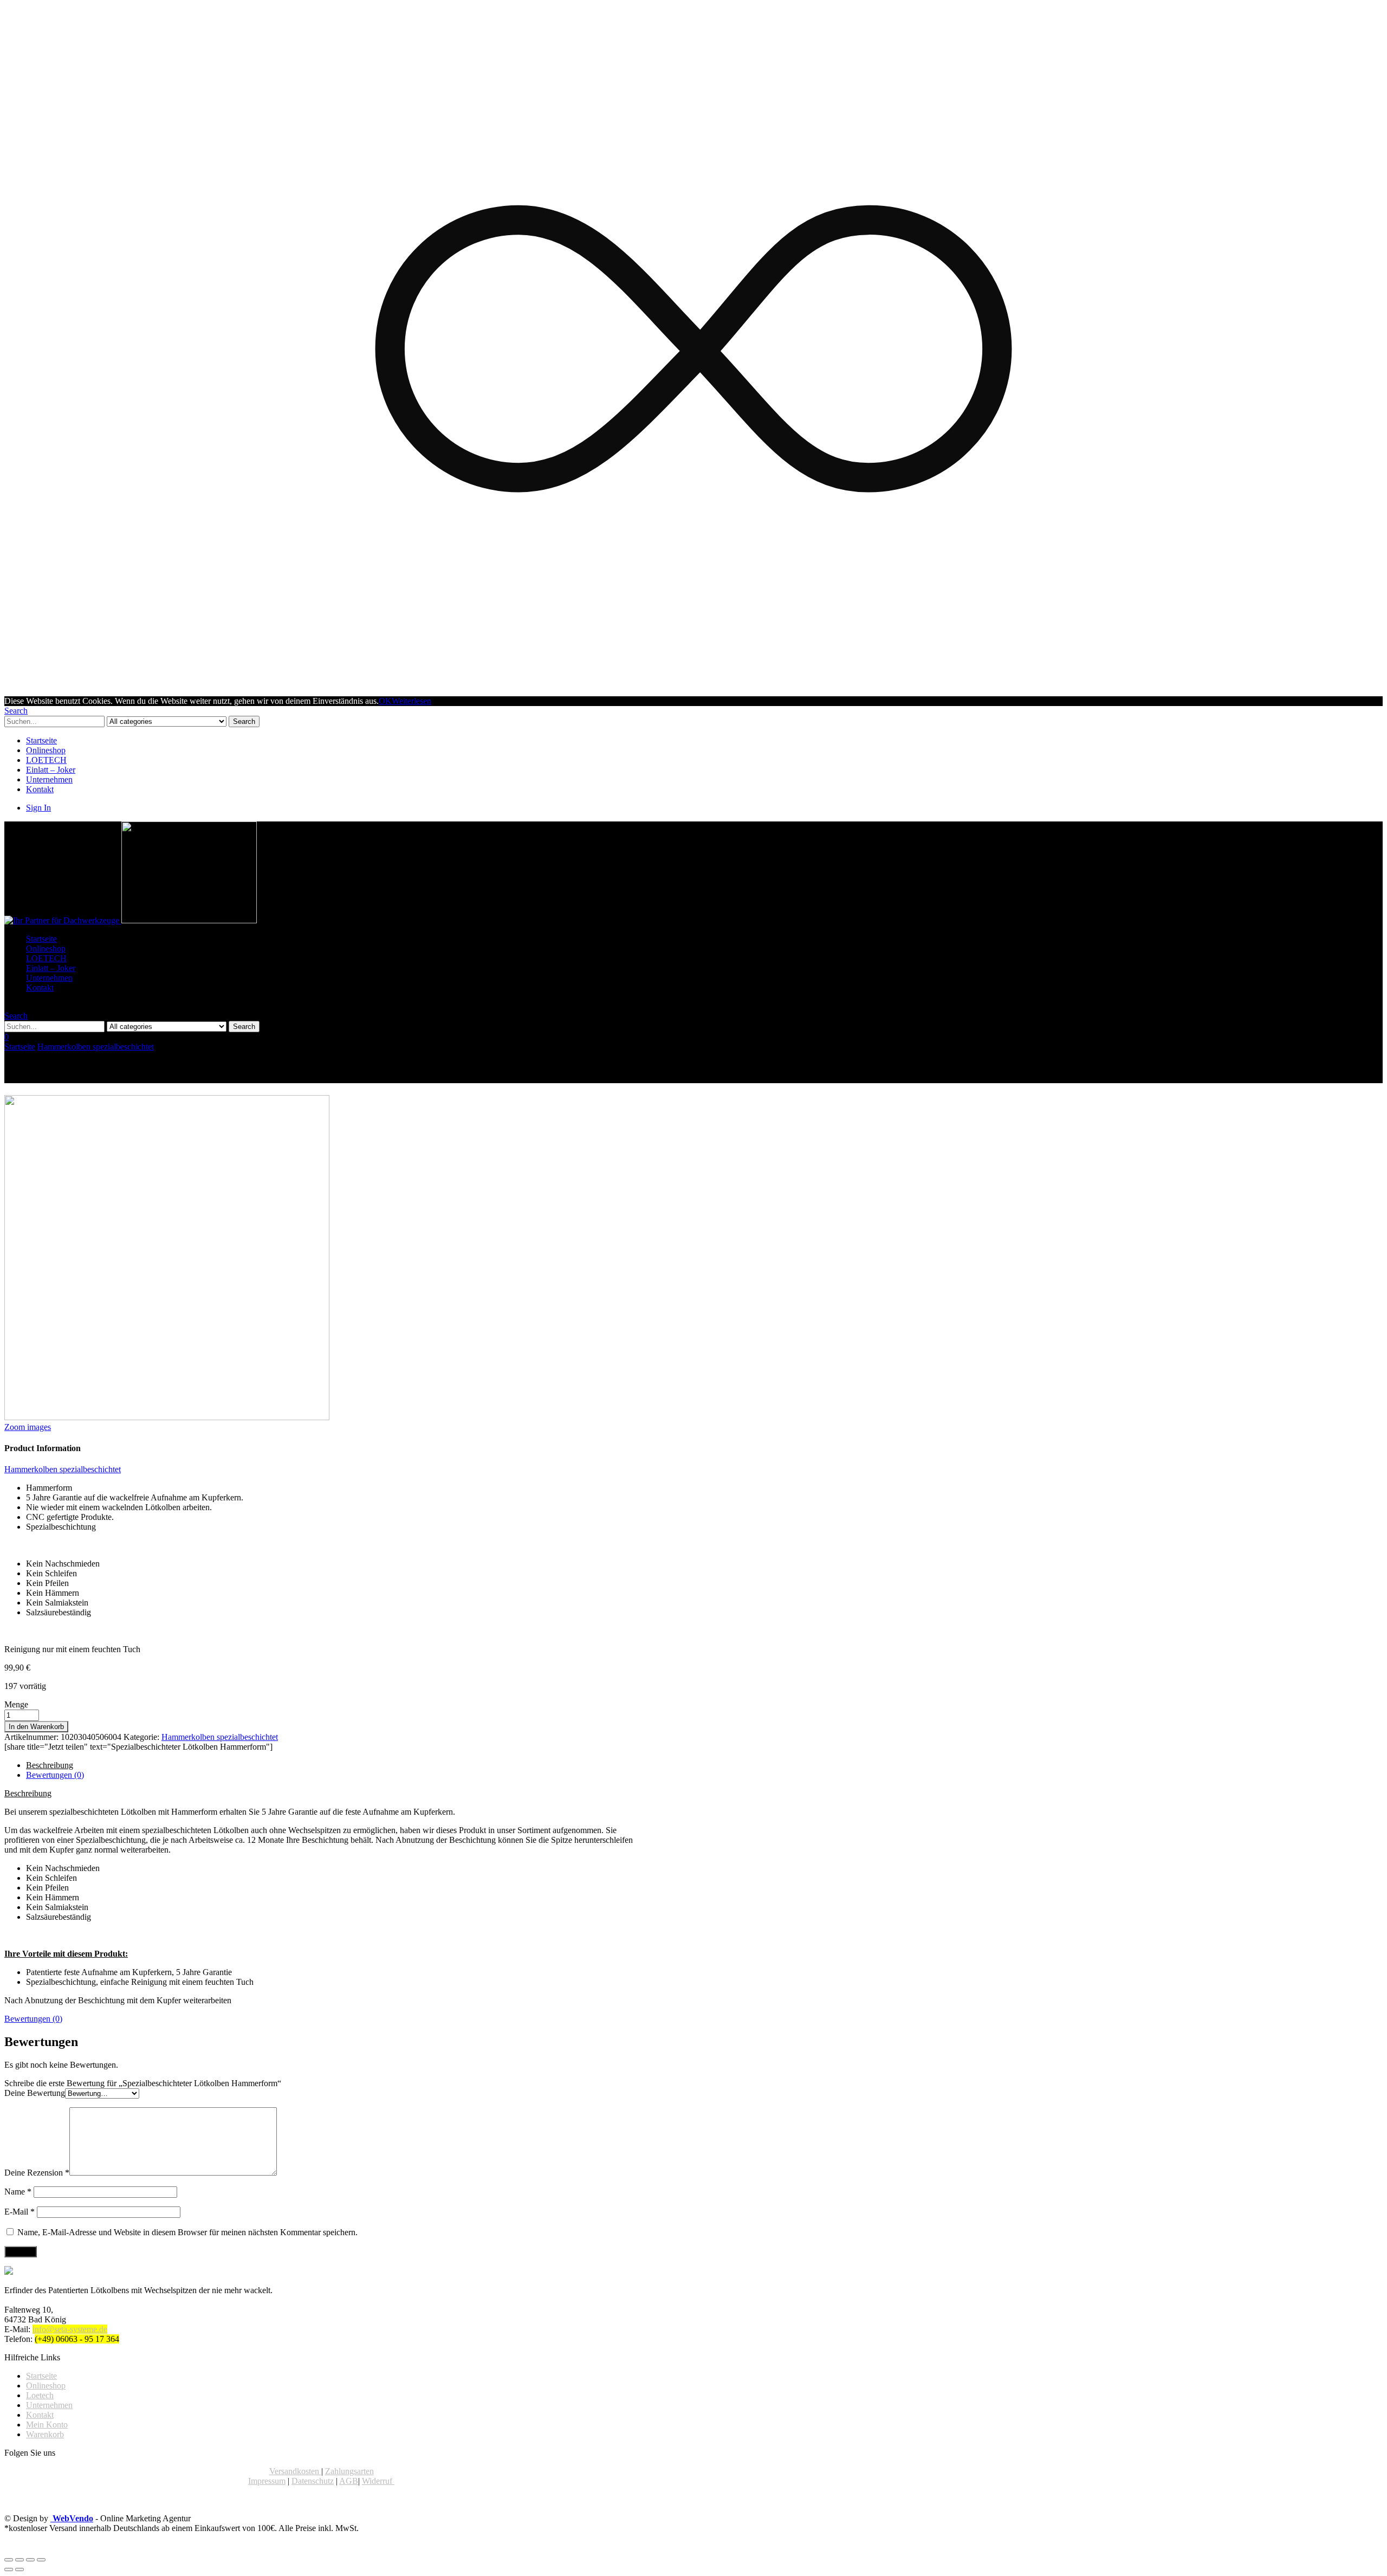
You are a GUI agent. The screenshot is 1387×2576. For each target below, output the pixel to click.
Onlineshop (46, 750)
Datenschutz (313, 2481)
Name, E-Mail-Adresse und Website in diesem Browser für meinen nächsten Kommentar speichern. (187, 2232)
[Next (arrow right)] (20, 2569)
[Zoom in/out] (41, 2560)
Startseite (41, 740)
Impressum (267, 2481)
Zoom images (28, 1427)
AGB (349, 2481)
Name (18, 2192)
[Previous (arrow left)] (9, 2569)
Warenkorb (45, 2434)
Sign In (38, 808)
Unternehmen (49, 779)
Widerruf (378, 2481)
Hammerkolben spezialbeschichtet (96, 1047)
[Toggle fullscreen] (30, 2560)
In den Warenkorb (36, 1727)
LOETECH (46, 760)
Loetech (40, 2395)
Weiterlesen (411, 701)
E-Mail (20, 2212)
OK (385, 701)
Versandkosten (295, 2471)
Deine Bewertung (35, 2093)
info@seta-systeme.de (70, 2329)
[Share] (20, 2560)
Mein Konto (47, 2425)
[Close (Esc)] (9, 2560)
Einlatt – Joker (51, 770)
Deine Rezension (37, 2173)
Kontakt (40, 789)
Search (244, 721)
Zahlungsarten (349, 2471)
